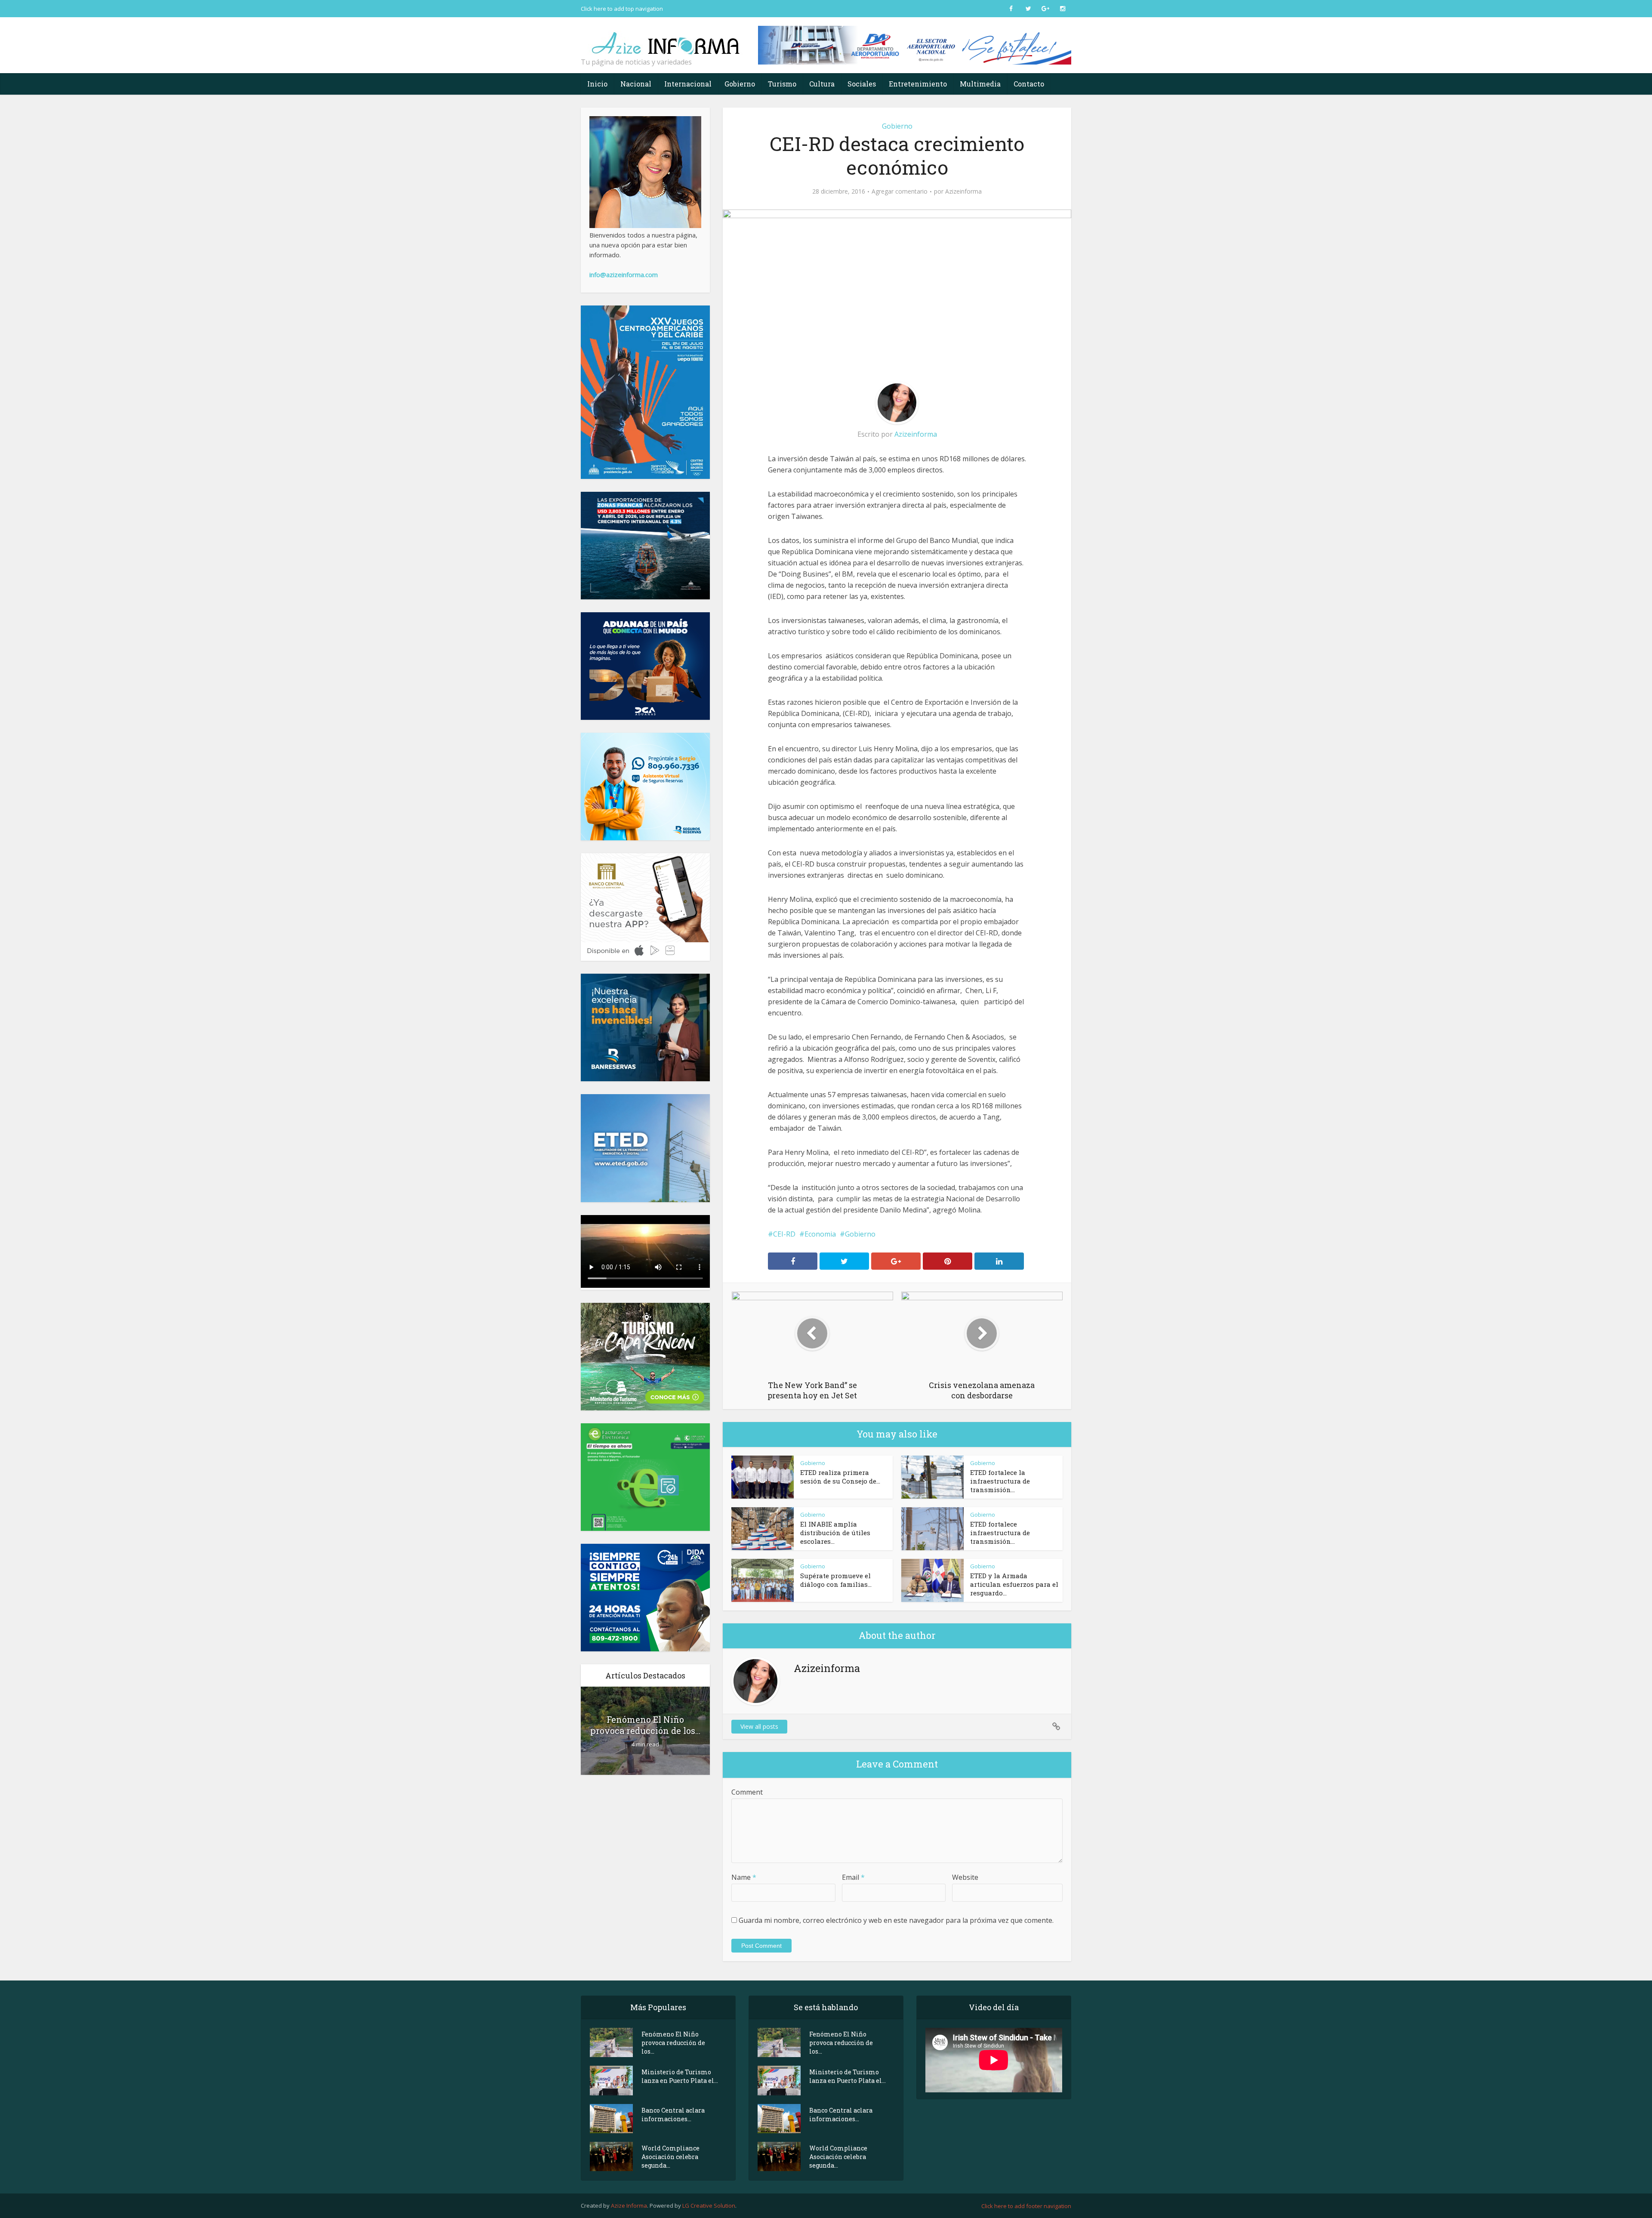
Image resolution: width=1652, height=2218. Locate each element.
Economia (820, 1234)
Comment (747, 1792)
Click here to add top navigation (622, 9)
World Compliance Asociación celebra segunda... (670, 2157)
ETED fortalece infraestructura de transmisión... (1000, 1533)
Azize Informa (629, 2206)
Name (744, 1877)
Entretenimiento (918, 84)
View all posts (759, 1726)
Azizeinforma (963, 191)
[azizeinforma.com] (667, 39)
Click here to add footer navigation (1026, 2206)
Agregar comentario (900, 191)
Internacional (688, 84)
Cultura (822, 84)
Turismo (782, 84)
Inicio (597, 84)
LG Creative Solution (709, 2206)
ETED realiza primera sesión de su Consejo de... (840, 1477)
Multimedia (980, 84)
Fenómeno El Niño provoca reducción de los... (645, 1725)
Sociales (862, 84)
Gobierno (740, 84)
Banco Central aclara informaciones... (673, 2115)
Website (965, 1877)
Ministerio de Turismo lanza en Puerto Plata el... (680, 2076)
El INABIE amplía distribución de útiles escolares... (835, 1533)
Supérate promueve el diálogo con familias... (836, 1580)
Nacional (636, 84)
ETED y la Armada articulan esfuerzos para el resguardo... (1014, 1584)
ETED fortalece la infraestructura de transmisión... (1000, 1481)
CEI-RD (784, 1234)
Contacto (1029, 84)
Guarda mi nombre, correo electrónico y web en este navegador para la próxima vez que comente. (896, 1920)
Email (853, 1877)
